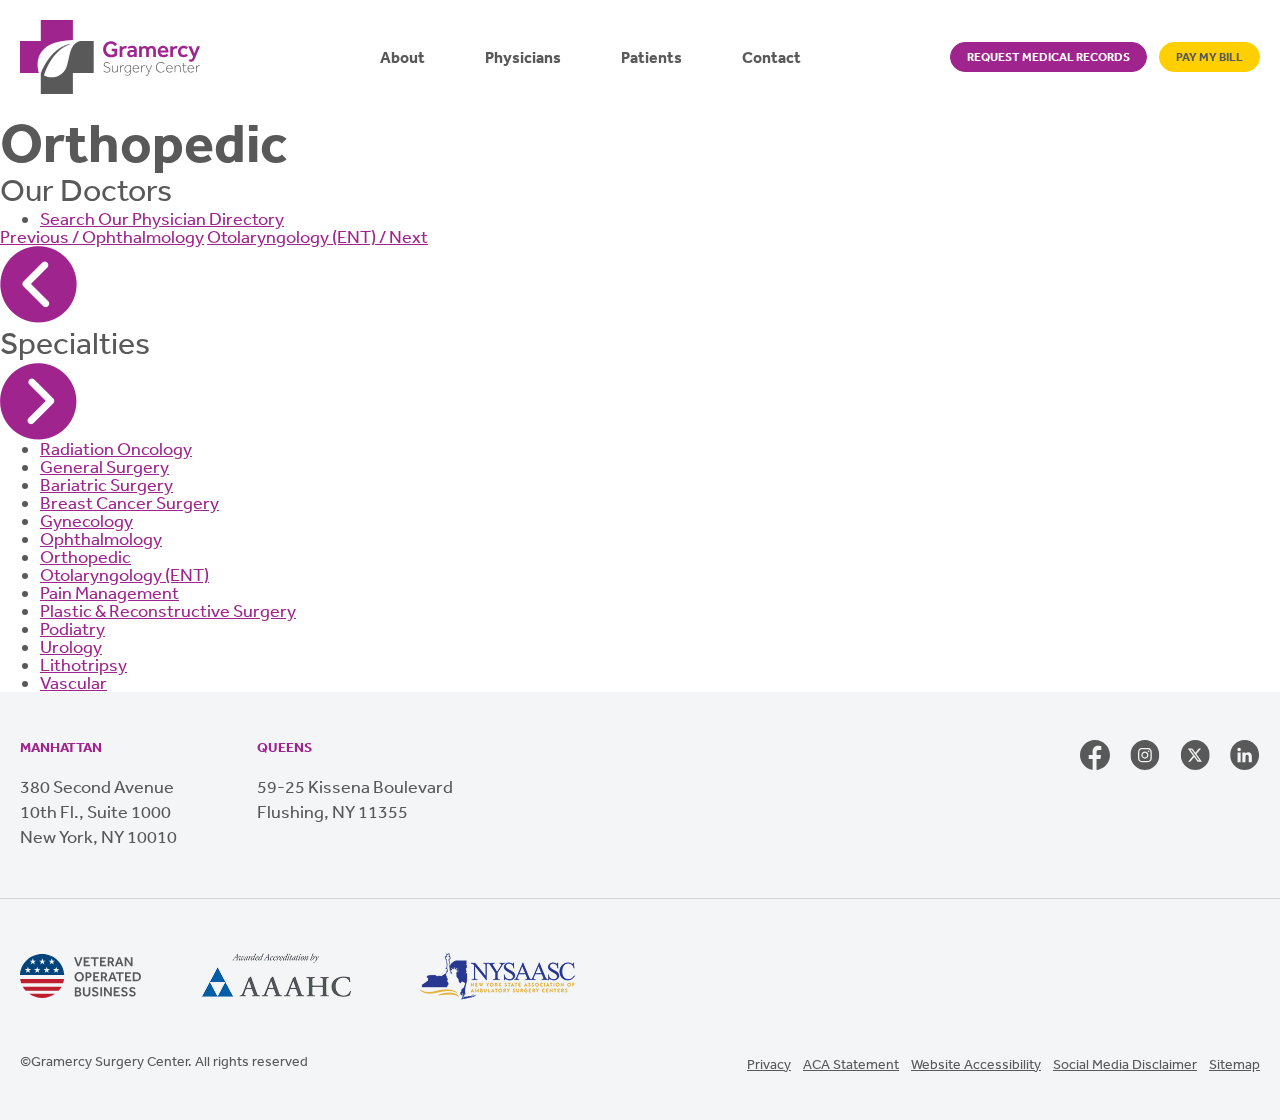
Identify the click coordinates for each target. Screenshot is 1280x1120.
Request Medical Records (1048, 57)
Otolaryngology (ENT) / (317, 236)
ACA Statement (851, 1064)
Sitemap (1234, 1064)
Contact (771, 57)
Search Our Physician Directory (162, 218)
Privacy (769, 1064)
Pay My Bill (1209, 57)
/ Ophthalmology (102, 236)
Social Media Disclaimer (1125, 1064)
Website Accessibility (976, 1064)
